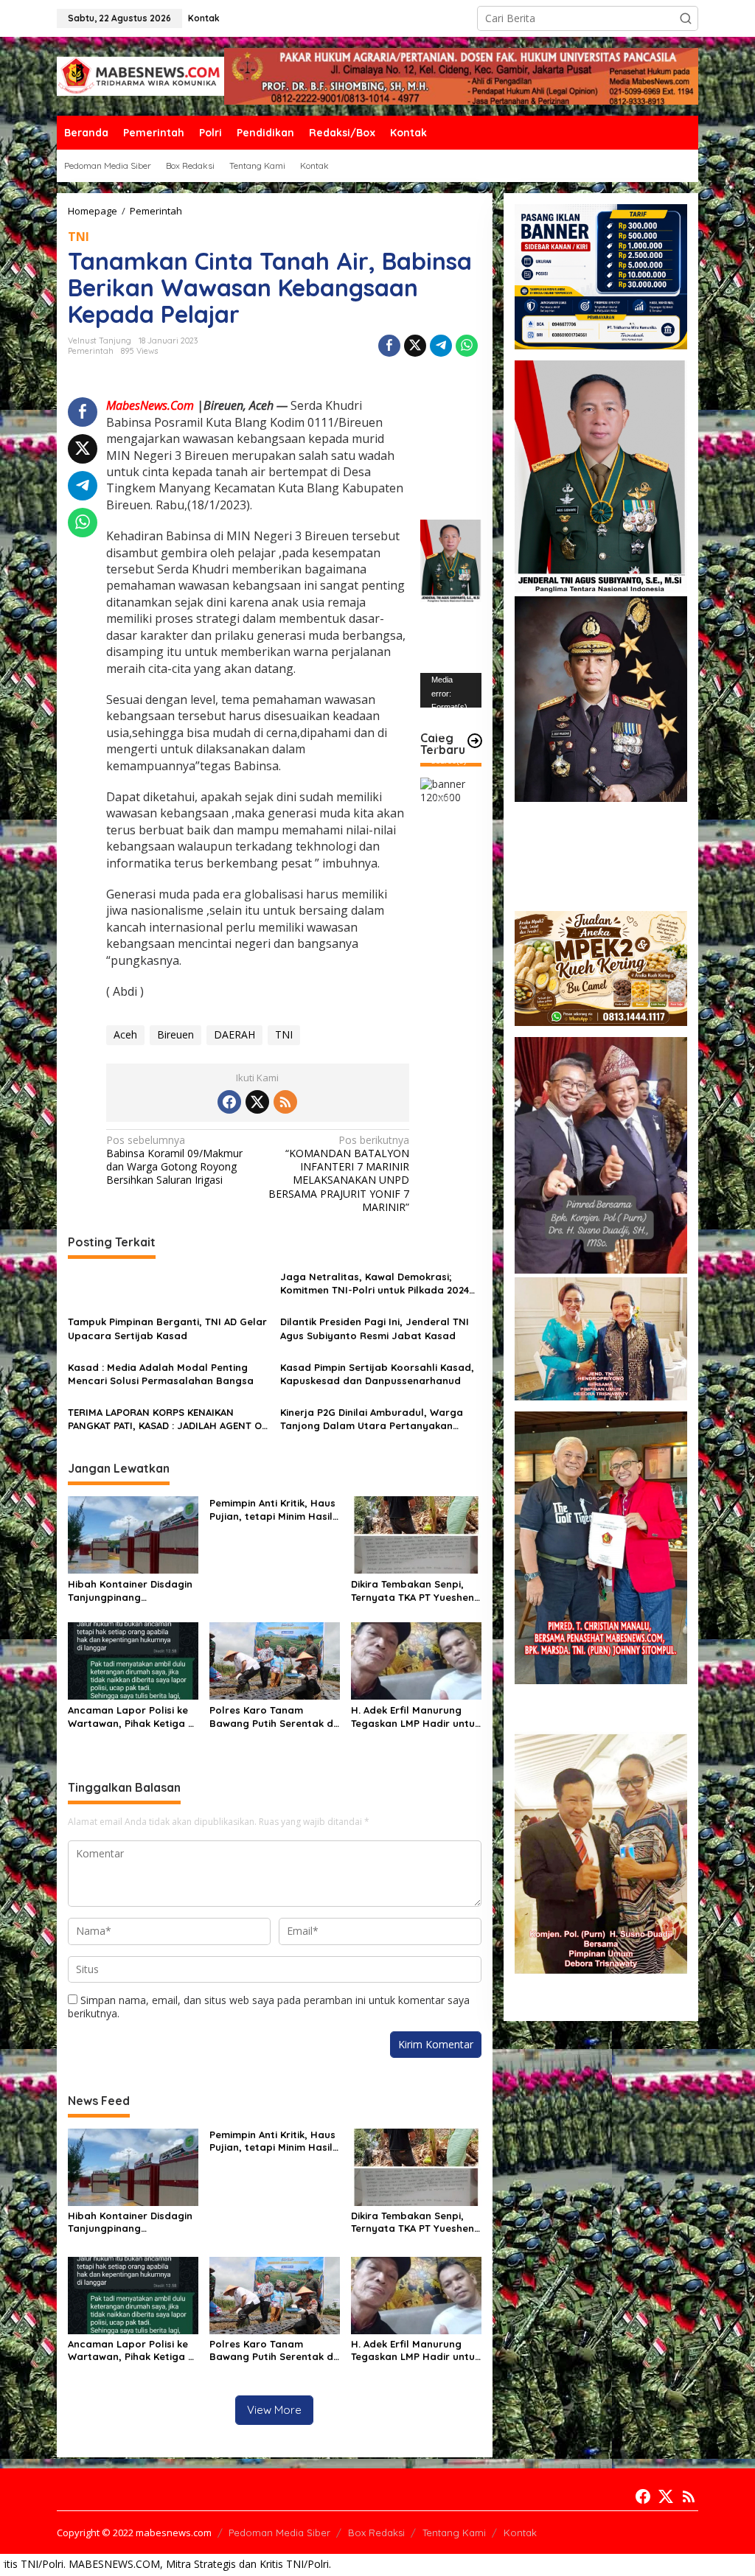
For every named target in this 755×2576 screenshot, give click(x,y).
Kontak (520, 2533)
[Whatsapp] (467, 346)
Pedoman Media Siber (279, 2533)
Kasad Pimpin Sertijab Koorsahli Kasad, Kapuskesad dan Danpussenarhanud (377, 1374)
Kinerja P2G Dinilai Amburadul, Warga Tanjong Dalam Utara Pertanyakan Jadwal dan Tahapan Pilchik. (372, 1419)
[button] (686, 18)
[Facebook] (229, 1102)
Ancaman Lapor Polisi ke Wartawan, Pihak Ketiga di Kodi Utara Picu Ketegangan (132, 1717)
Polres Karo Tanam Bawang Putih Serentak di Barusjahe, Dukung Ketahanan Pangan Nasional (272, 1717)
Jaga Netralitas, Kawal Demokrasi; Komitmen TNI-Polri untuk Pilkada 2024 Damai (375, 1284)
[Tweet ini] (415, 346)
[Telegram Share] (441, 346)
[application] (451, 690)
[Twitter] (257, 1102)
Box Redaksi (376, 2533)
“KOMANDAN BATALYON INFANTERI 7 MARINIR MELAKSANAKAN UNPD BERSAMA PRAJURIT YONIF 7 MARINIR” (339, 1174)
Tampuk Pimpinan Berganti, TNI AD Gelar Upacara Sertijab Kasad (167, 1328)
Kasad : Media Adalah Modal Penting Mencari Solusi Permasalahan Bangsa (161, 1374)
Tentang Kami (454, 2533)
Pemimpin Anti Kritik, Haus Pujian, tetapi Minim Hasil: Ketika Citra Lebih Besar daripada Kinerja (272, 1510)
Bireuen (175, 1034)
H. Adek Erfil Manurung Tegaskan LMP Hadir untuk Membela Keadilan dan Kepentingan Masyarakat (415, 1717)
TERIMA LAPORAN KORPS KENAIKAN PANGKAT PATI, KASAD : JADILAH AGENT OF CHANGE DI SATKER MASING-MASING (167, 1419)
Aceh (125, 1034)
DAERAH (234, 1034)
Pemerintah (91, 351)
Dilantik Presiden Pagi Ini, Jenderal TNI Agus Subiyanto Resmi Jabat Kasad (375, 1328)
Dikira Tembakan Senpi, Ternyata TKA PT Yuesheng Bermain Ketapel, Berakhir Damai (416, 1591)
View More (274, 2410)
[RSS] (285, 1102)
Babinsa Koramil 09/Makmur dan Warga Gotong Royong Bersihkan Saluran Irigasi (174, 1160)
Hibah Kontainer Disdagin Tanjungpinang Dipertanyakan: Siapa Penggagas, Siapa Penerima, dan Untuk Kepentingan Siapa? (130, 1591)
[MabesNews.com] (140, 75)
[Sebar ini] (389, 346)
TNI (79, 237)
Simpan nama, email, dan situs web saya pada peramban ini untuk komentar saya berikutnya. (269, 2007)
